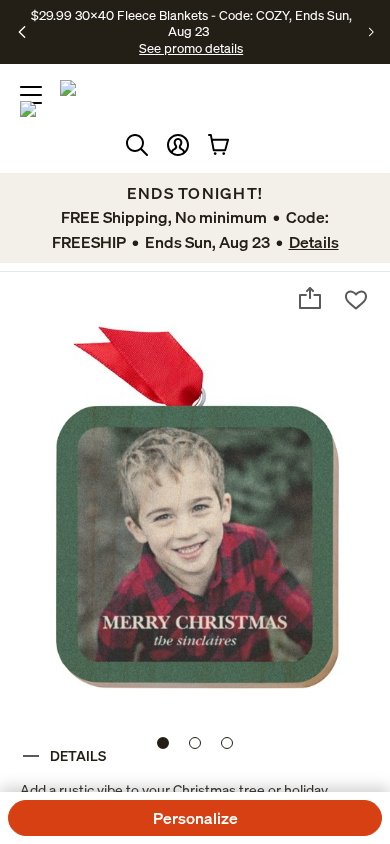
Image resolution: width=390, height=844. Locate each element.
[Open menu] (31, 95)
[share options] (310, 298)
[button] (178, 145)
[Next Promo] (371, 32)
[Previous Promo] (22, 32)
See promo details (191, 48)
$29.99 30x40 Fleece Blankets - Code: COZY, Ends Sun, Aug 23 (191, 23)
